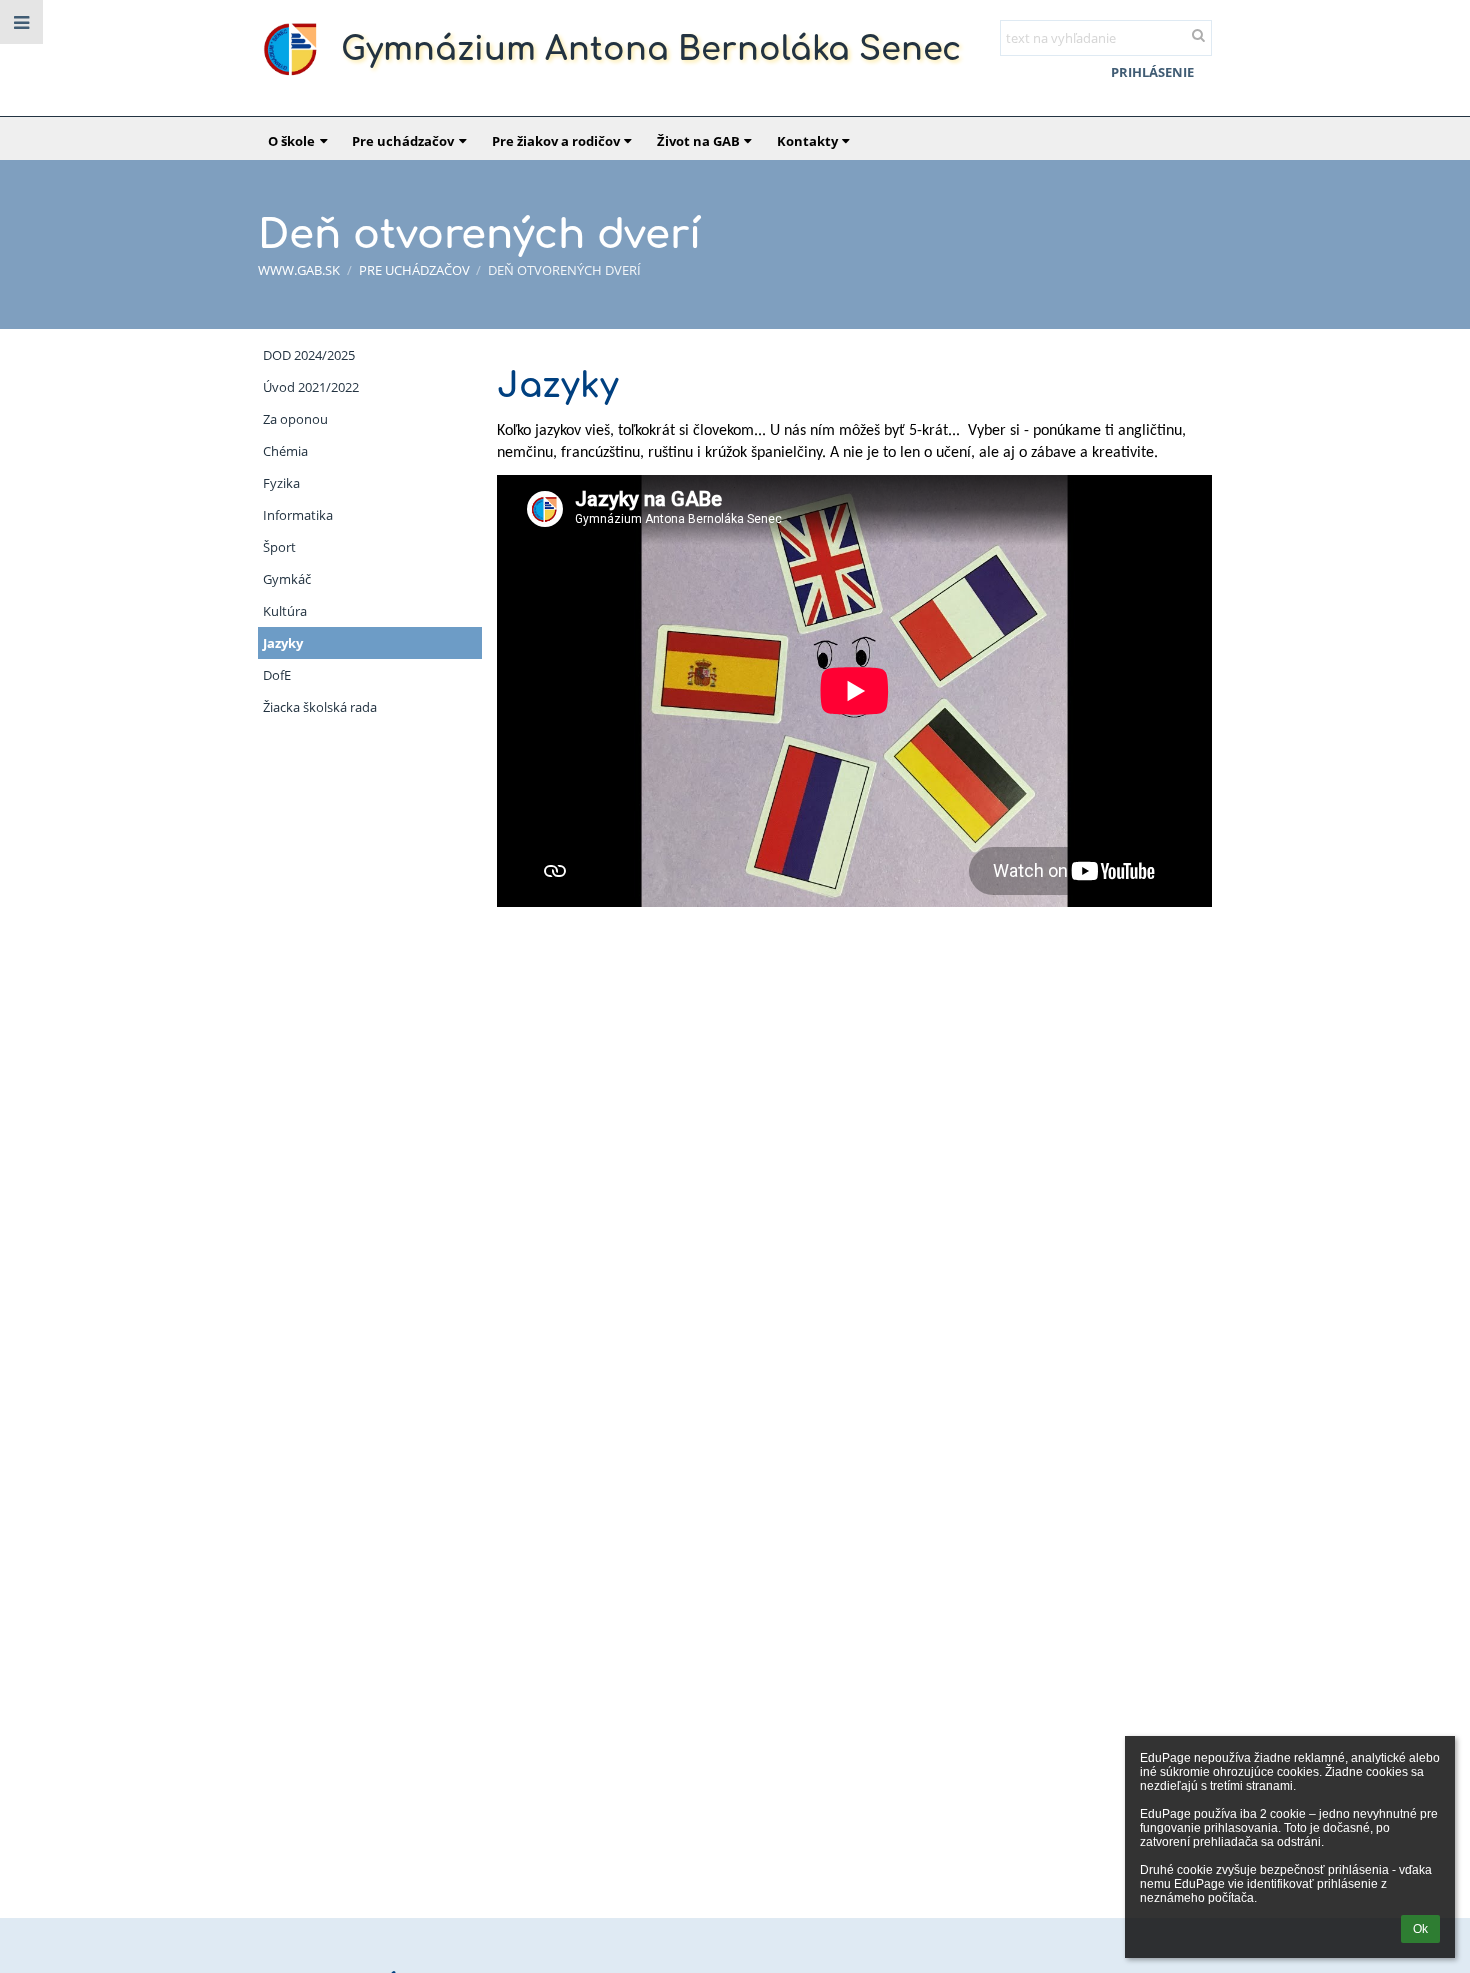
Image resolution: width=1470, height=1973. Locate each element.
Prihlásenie (1152, 72)
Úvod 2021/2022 (311, 387)
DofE (277, 675)
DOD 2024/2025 (309, 355)
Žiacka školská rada (320, 707)
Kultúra (285, 611)
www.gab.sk (299, 270)
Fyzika (281, 483)
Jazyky (283, 643)
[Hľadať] (1198, 35)
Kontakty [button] (807, 141)
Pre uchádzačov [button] (403, 141)
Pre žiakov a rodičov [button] (556, 141)
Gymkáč (287, 579)
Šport (279, 547)
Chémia (285, 451)
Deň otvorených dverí (564, 270)
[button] (21, 22)
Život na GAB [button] (698, 141)
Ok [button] (1420, 1929)
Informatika (298, 515)
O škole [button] (291, 141)
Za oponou (295, 419)
